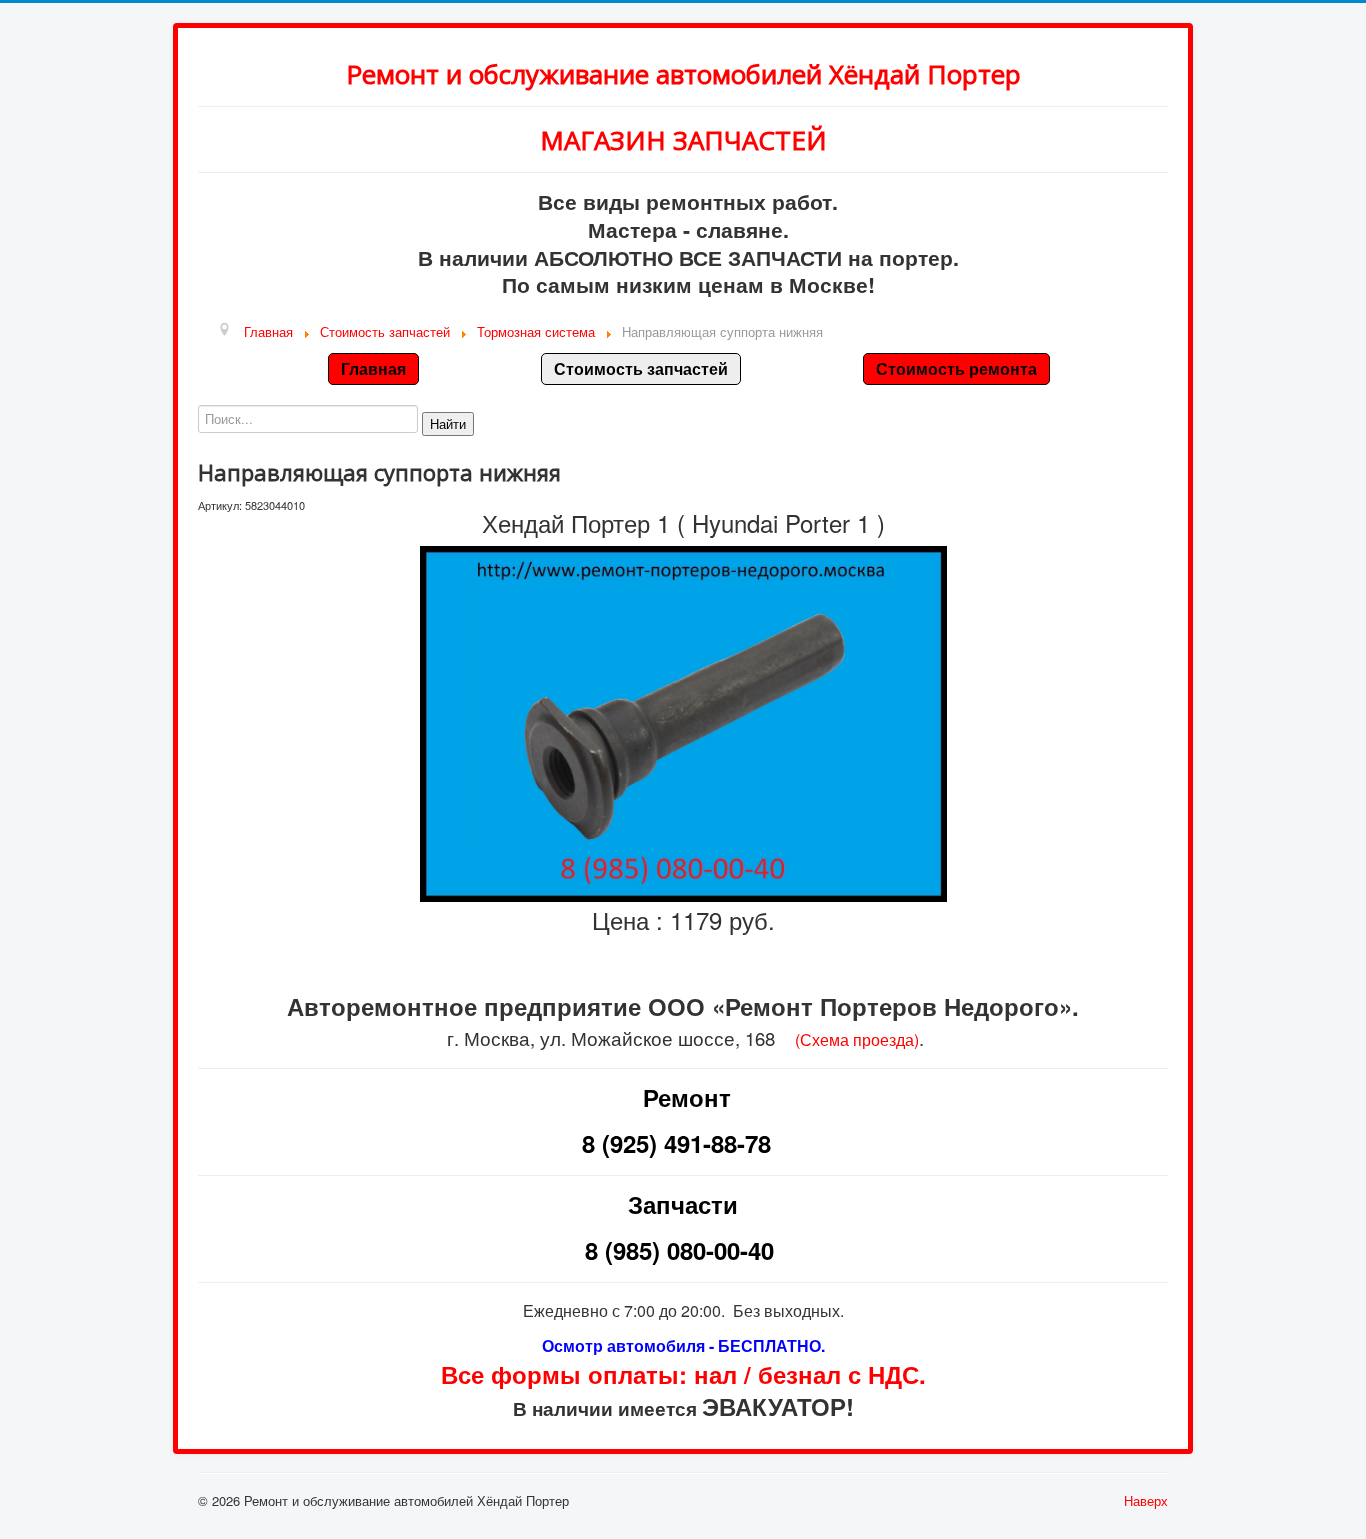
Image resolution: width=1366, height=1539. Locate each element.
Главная (373, 368)
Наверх (1146, 1500)
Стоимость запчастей (641, 368)
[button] (448, 424)
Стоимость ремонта (956, 368)
